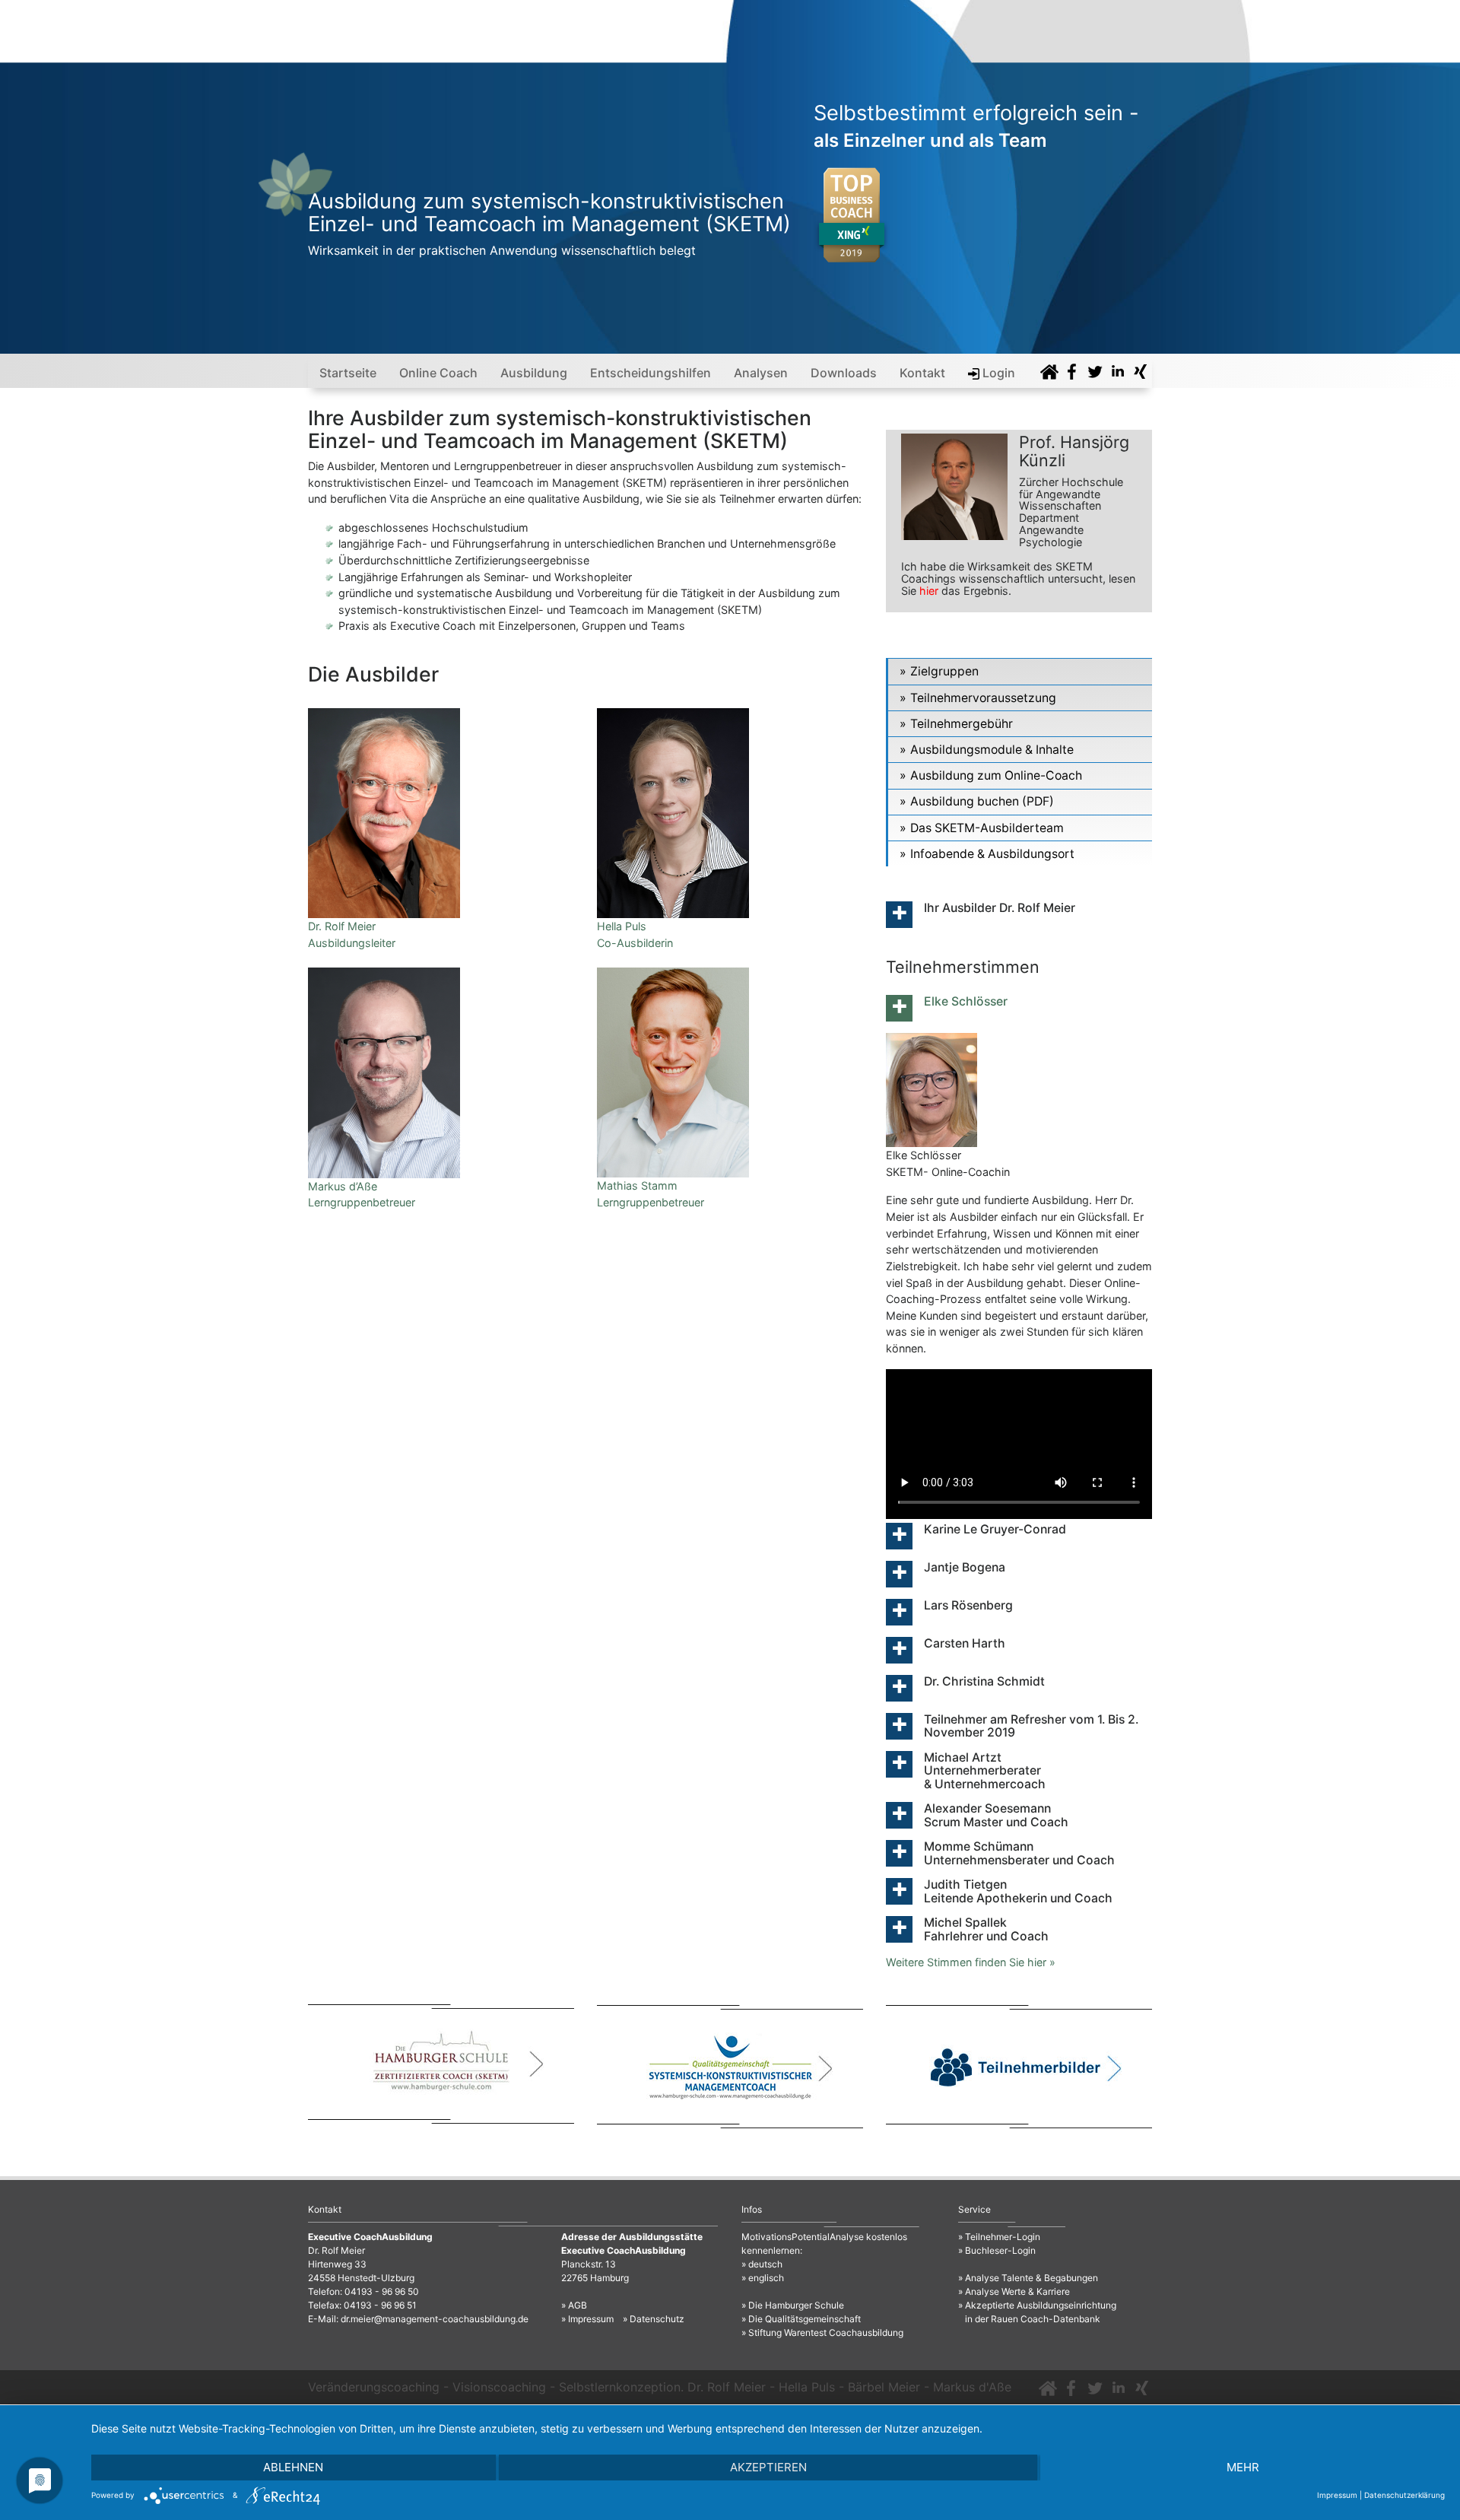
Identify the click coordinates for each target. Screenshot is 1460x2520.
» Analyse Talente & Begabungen (1028, 2278)
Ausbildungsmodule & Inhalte (992, 750)
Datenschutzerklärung (1404, 2495)
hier (929, 591)
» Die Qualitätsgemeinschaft (801, 2319)
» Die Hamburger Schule (793, 2305)
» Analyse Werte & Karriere (1014, 2291)
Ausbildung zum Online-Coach (996, 775)
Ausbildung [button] (534, 373)
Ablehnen (293, 2467)
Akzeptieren (768, 2467)
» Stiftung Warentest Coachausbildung (822, 2333)
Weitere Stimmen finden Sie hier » (971, 1962)
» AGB (574, 2305)
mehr (1243, 2467)
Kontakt (922, 373)
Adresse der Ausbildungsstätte (632, 2237)
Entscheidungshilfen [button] (651, 373)
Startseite (348, 373)
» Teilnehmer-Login (999, 2237)
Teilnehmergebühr (962, 724)
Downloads (844, 373)
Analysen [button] (761, 373)
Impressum (1337, 2495)
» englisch (763, 2278)
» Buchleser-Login (997, 2250)
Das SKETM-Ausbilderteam (987, 828)
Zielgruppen (944, 671)
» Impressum (587, 2319)
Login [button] (997, 373)
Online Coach (438, 373)
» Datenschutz (654, 2319)
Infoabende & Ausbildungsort (992, 854)
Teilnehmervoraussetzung (983, 698)
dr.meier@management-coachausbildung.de (435, 2319)
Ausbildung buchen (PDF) (982, 801)
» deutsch (762, 2264)
